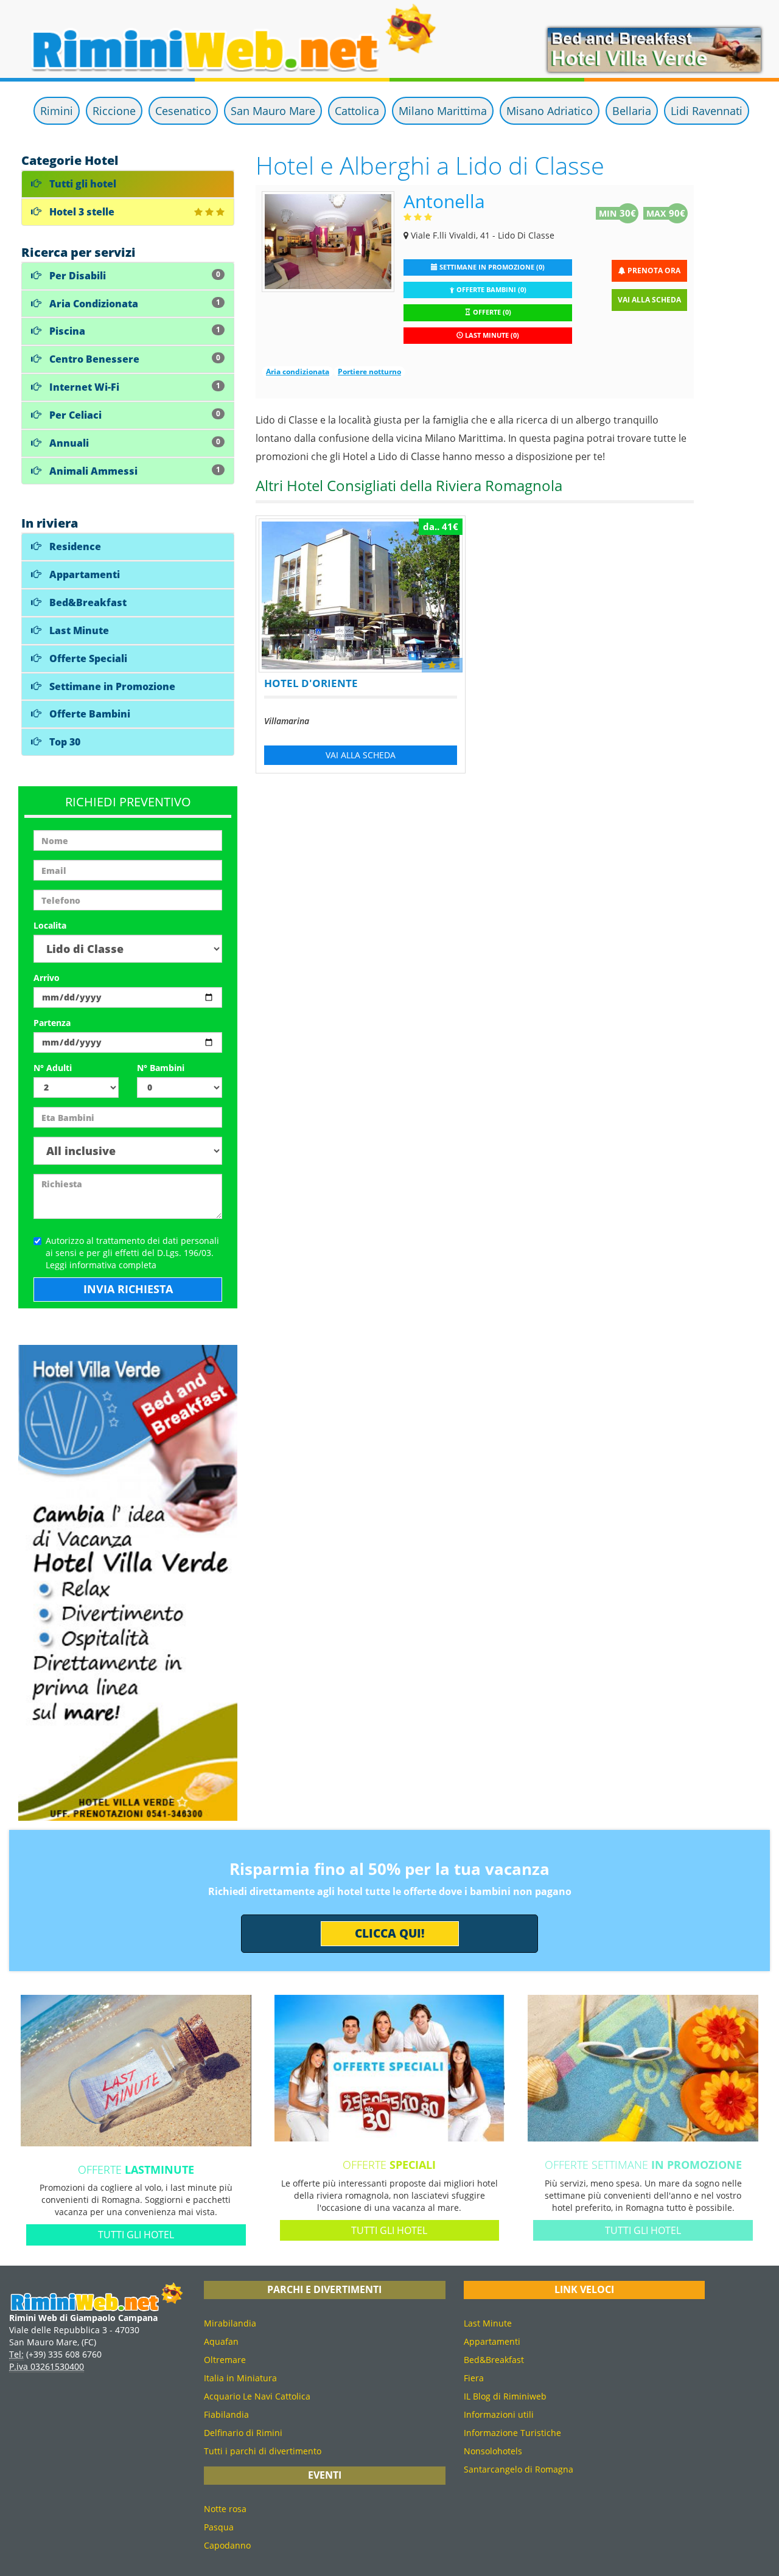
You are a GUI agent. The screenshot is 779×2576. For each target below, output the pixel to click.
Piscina (134, 331)
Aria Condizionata (134, 304)
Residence (74, 546)
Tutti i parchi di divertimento (263, 2451)
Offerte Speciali (87, 658)
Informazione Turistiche (512, 2433)
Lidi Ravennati (707, 111)
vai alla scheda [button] (361, 755)
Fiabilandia (226, 2414)
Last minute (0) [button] (491, 335)
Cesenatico (183, 111)
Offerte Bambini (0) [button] (491, 290)
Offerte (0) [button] (491, 312)
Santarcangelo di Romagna (519, 2469)
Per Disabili (134, 276)
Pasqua (219, 2527)
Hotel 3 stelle (81, 212)
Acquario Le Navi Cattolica (257, 2396)
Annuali (134, 443)
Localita (50, 925)
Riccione (114, 111)
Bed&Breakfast (87, 602)
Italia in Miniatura (240, 2378)
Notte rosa (225, 2509)
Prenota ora (653, 271)
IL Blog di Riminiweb (505, 2396)
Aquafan (221, 2341)
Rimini (57, 111)
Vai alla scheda (649, 300)
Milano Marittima (443, 111)
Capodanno (227, 2545)
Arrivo (47, 978)
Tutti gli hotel (82, 184)
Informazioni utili (499, 2414)
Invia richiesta (128, 1289)
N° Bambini (161, 1068)
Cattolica (357, 111)
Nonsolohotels (493, 2451)
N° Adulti (53, 1068)
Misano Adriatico (550, 111)
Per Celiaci (134, 415)
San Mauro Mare (273, 111)
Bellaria (632, 111)
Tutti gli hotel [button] (136, 2235)
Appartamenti (83, 574)
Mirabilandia (230, 2323)
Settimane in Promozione (111, 686)
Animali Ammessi (134, 471)
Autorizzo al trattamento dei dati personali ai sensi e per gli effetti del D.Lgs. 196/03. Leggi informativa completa (132, 1253)
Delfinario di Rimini (243, 2433)
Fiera (474, 2378)
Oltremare (225, 2360)
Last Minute (78, 630)
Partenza (52, 1023)
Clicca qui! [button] (390, 1933)
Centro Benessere (134, 359)
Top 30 (64, 742)
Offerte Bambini (89, 714)
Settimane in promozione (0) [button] (491, 267)
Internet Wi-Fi (134, 387)
